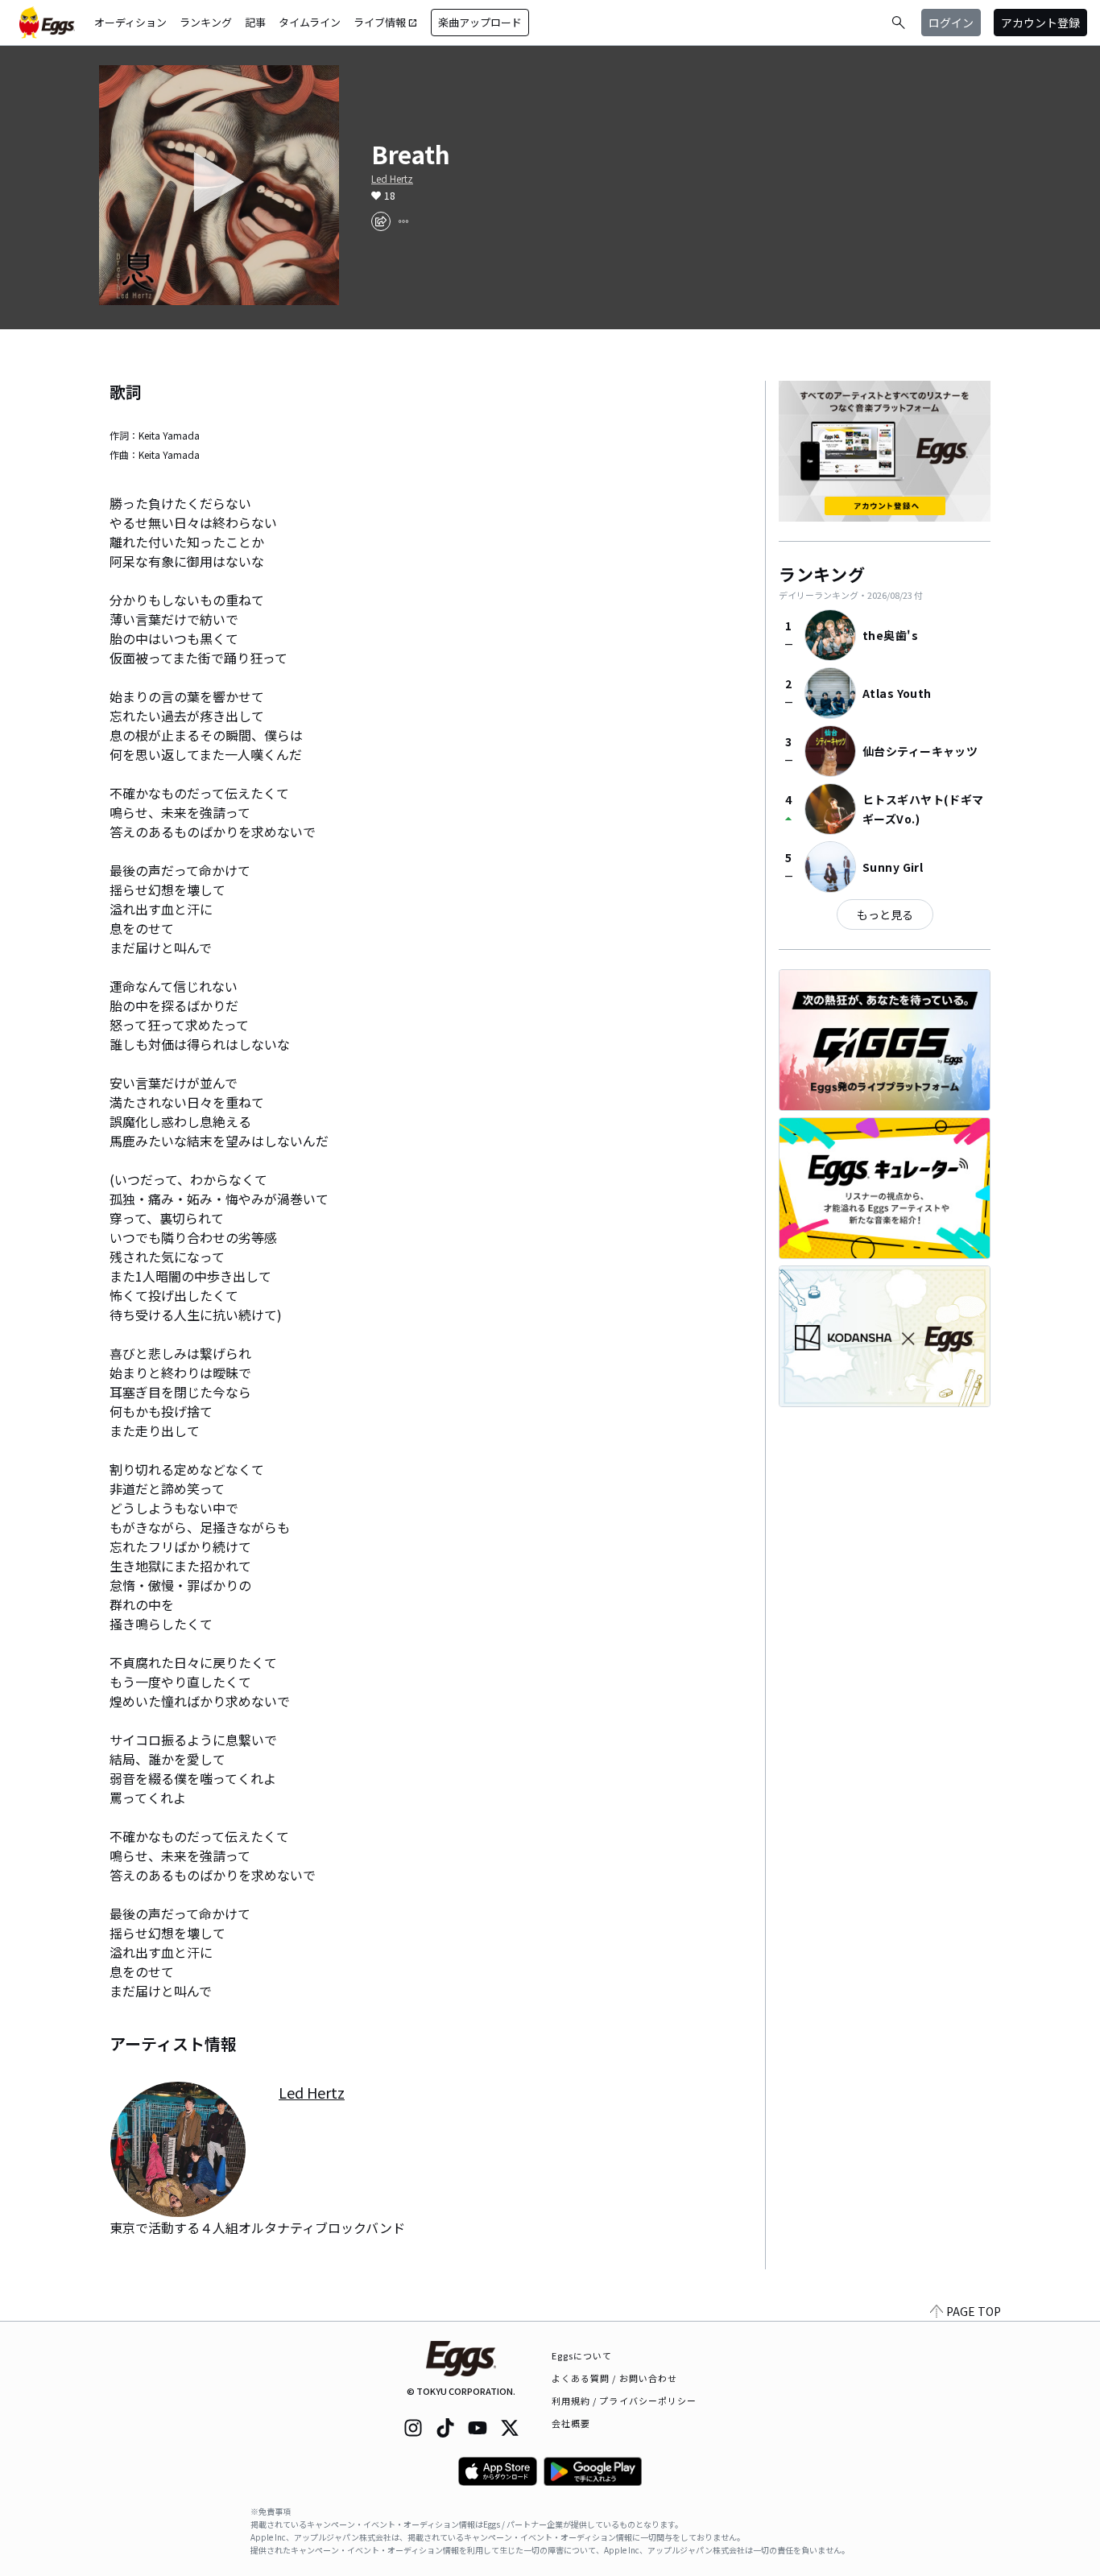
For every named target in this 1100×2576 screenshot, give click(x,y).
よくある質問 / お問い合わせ (615, 2378)
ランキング (206, 22)
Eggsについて (582, 2355)
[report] (403, 221)
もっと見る (885, 914)
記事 (255, 22)
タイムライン (310, 22)
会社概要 (571, 2423)
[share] (381, 221)
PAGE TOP (974, 2311)
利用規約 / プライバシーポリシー (624, 2401)
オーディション (130, 22)
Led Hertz (392, 179)
